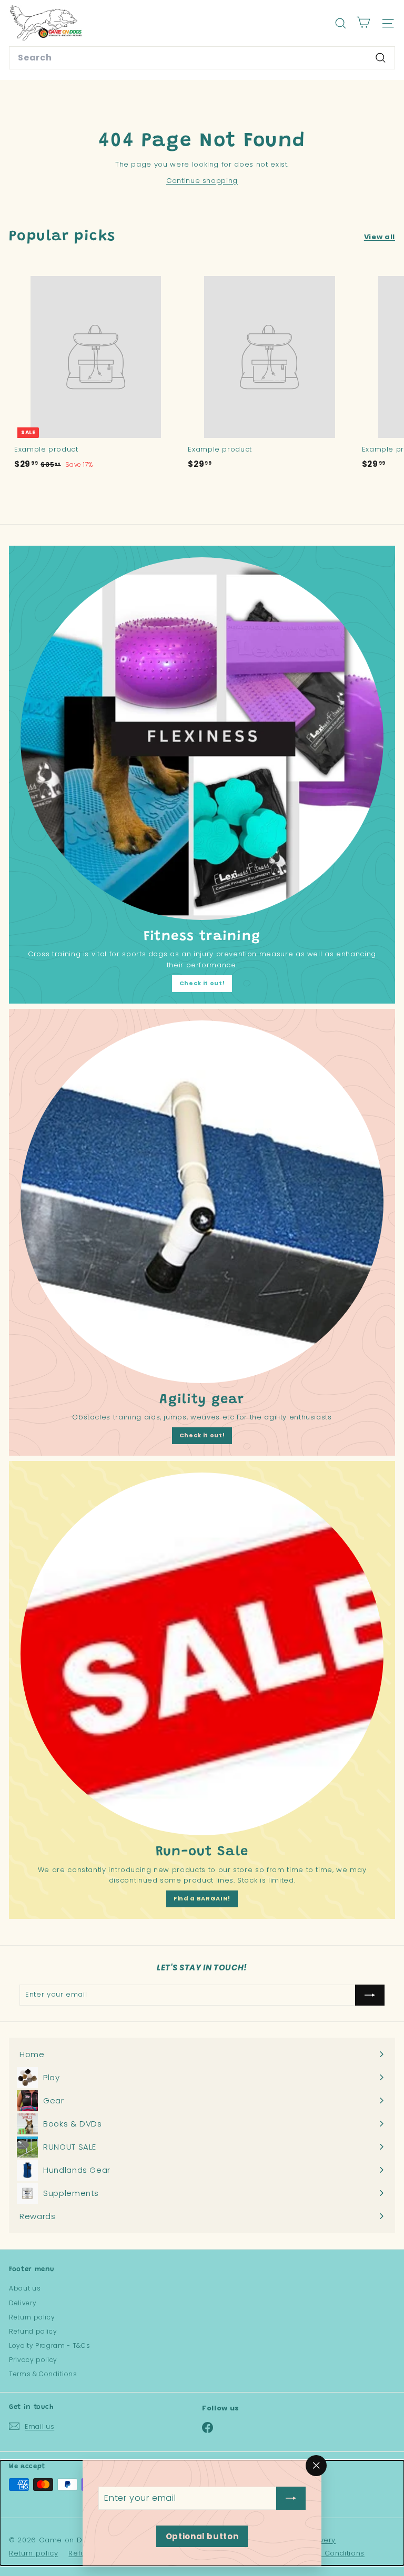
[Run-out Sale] (202, 1654)
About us (25, 2288)
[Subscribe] (291, 2498)
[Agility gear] (202, 1202)
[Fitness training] (202, 739)
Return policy (32, 2317)
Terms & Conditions (43, 2374)
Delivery (23, 2303)
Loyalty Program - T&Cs (49, 2345)
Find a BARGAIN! (202, 1898)
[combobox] (202, 58)
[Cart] (363, 23)
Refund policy (33, 2331)
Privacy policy (33, 2360)
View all (380, 237)
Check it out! (202, 983)
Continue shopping (202, 181)
